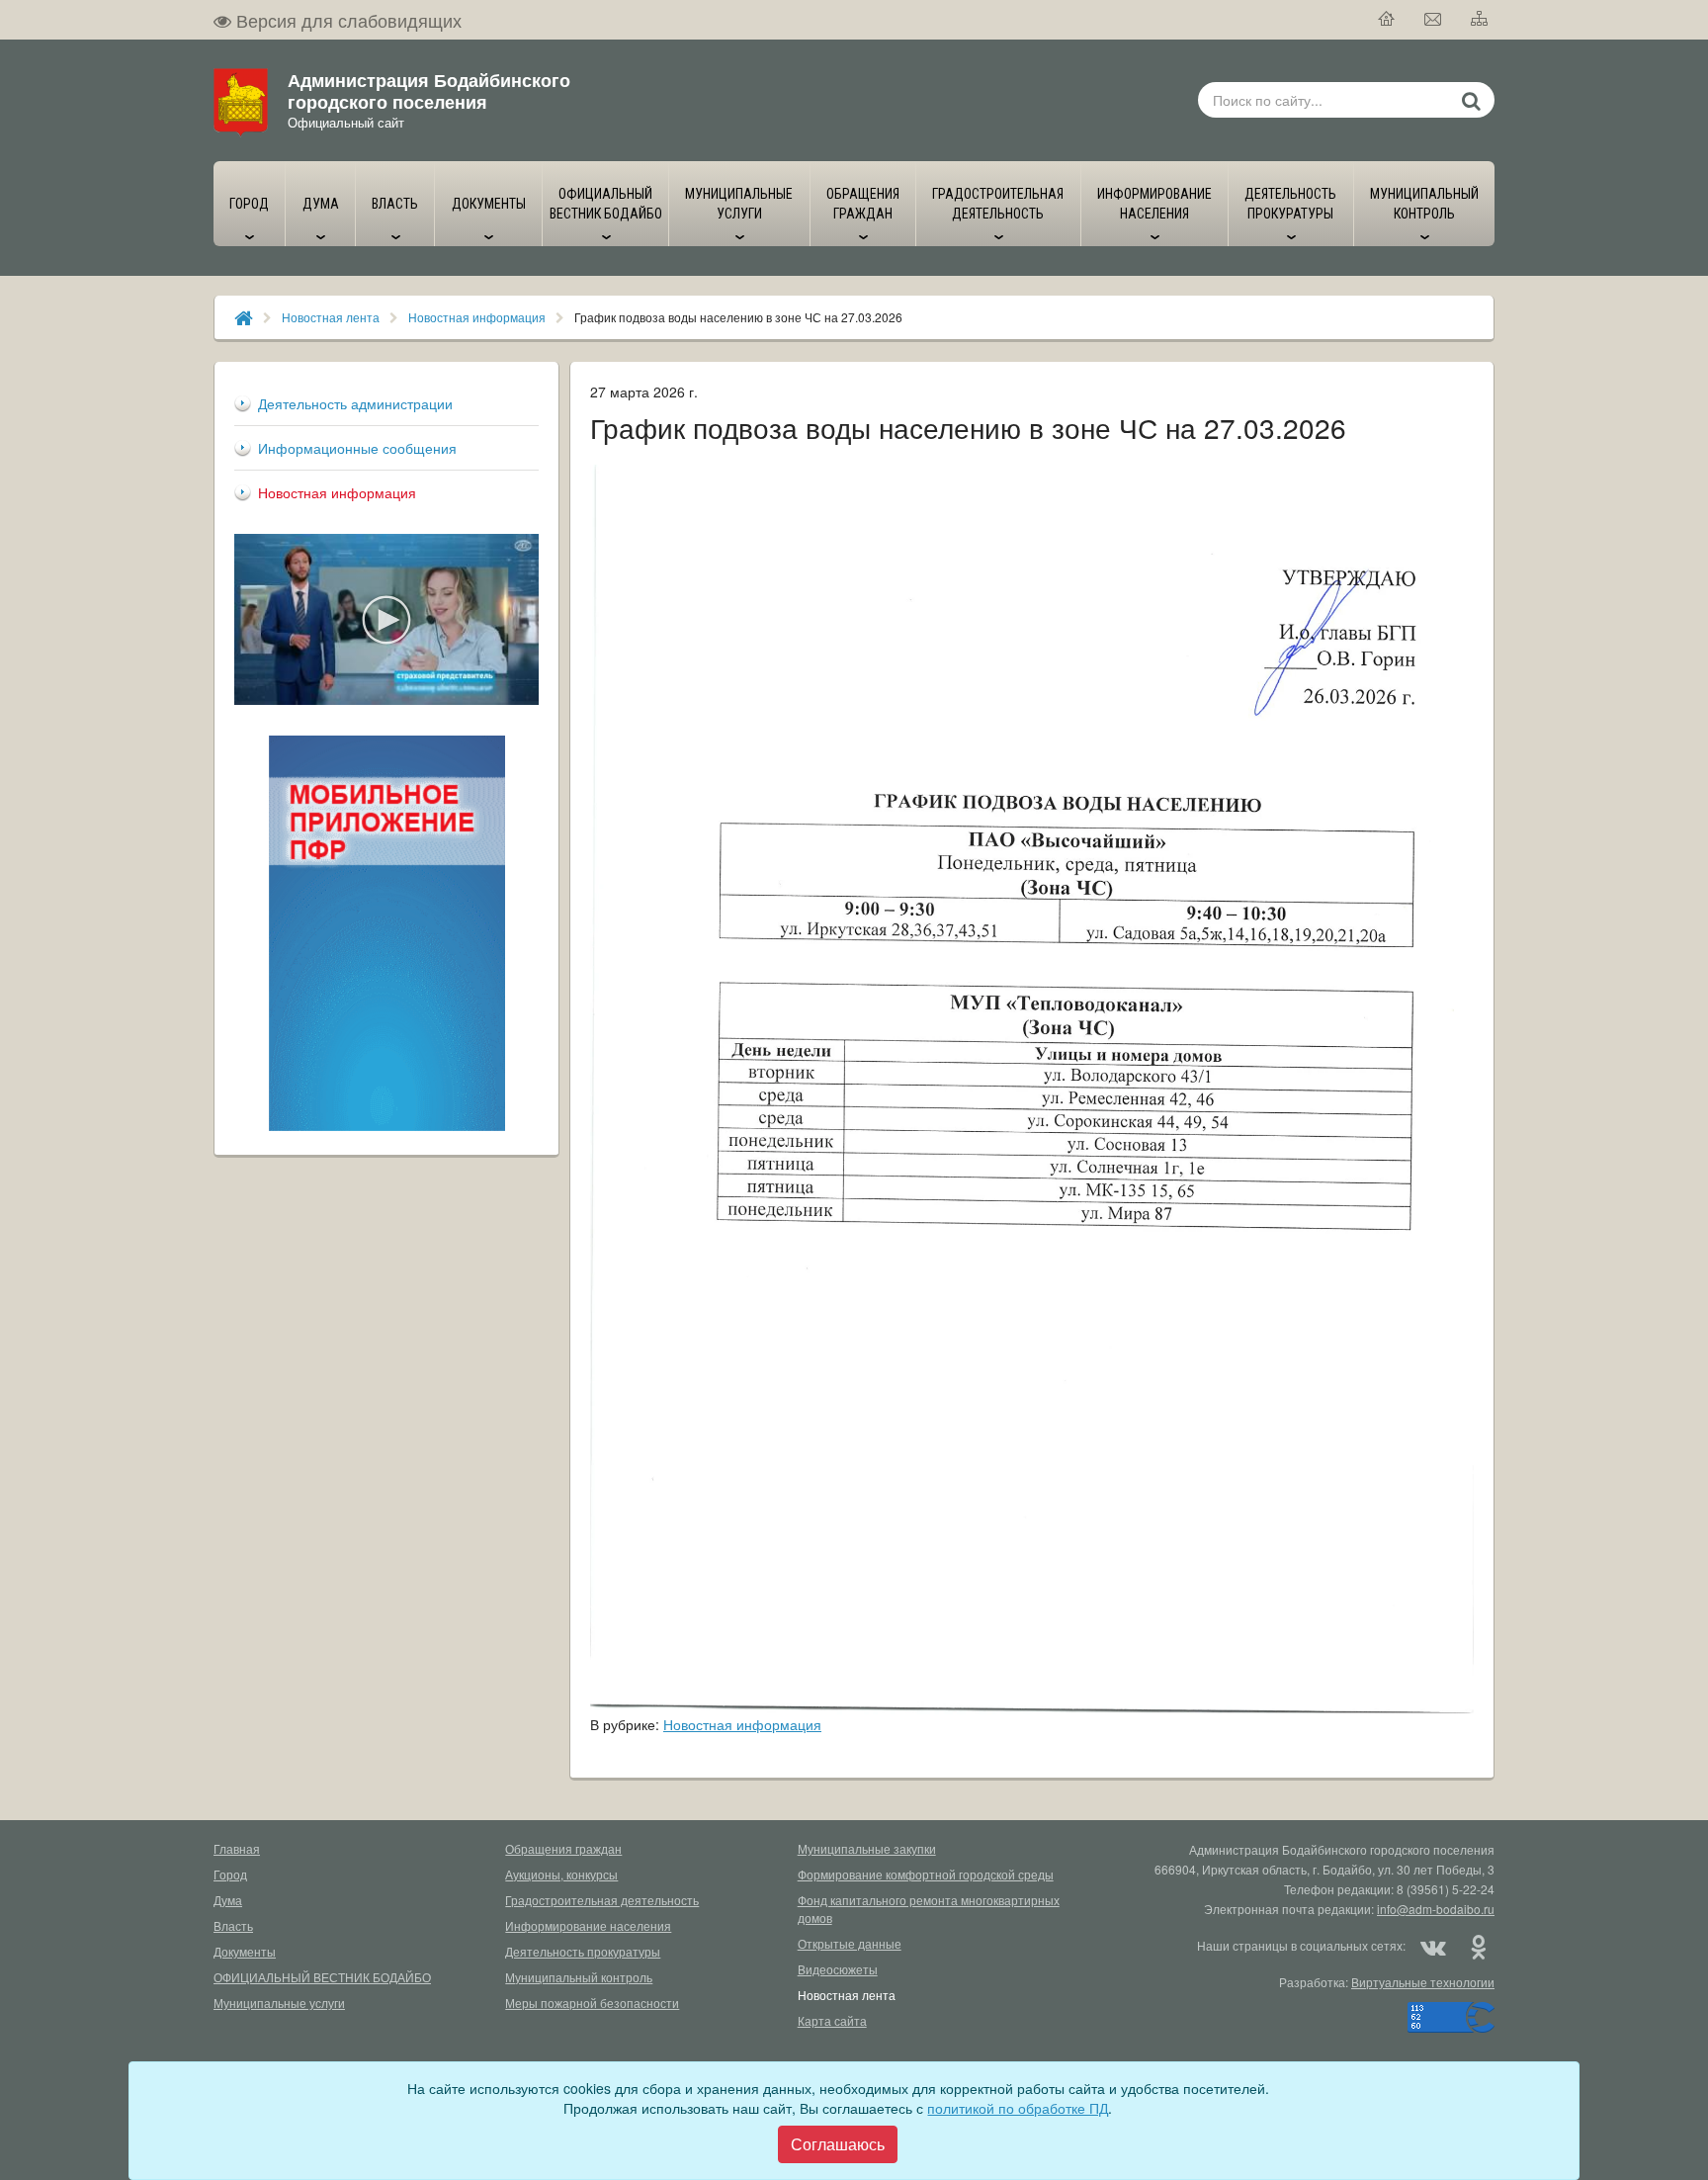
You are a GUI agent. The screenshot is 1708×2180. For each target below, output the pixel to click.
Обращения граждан (563, 1848)
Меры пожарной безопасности (592, 2003)
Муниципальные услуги (279, 2003)
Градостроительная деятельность (602, 1900)
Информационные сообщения (357, 448)
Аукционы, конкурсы (561, 1874)
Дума (228, 1900)
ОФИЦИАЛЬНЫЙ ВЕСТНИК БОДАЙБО (322, 1977)
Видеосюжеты (838, 1969)
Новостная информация (477, 317)
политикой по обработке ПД (1018, 2108)
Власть (233, 1925)
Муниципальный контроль (579, 1977)
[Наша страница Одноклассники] (1478, 1946)
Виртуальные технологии (1423, 1982)
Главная (237, 1848)
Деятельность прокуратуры (583, 1951)
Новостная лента (331, 317)
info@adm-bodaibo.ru (1436, 1909)
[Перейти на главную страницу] (1387, 20)
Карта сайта (832, 2020)
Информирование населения (588, 1925)
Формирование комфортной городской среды (926, 1874)
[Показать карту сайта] (1480, 20)
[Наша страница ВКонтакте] (1433, 1946)
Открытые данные (850, 1943)
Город (230, 1874)
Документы (245, 1951)
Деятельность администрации (355, 403)
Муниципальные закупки (867, 1848)
